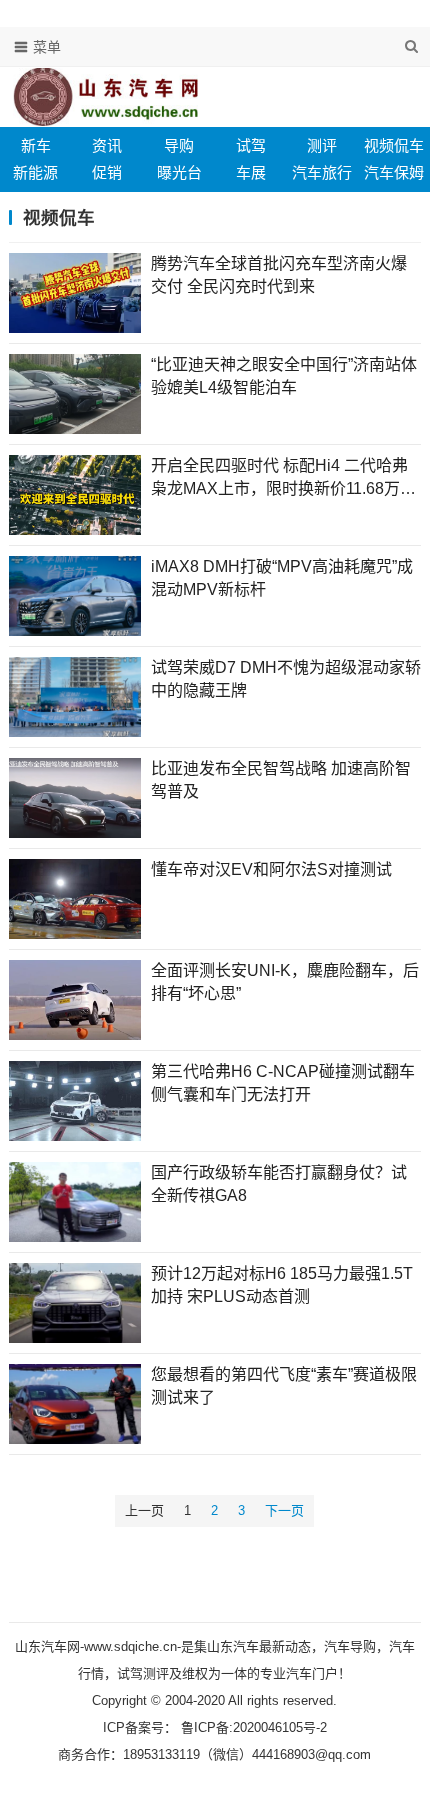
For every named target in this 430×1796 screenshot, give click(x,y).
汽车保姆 (394, 172)
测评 (322, 145)
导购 (179, 145)
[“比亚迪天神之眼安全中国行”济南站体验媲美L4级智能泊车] (75, 394)
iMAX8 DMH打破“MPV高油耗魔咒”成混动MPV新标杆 (282, 577)
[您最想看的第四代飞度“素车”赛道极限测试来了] (75, 1404)
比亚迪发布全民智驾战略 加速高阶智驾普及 (281, 779)
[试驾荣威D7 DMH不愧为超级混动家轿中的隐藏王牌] (75, 697)
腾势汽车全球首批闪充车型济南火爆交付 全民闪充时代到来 (279, 274)
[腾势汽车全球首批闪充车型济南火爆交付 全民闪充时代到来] (75, 293)
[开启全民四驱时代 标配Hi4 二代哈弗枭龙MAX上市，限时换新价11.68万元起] (75, 495)
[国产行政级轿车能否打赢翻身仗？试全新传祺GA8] (75, 1202)
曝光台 (179, 172)
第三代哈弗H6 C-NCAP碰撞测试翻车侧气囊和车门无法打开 (283, 1082)
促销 (107, 172)
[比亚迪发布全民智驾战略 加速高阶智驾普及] (75, 798)
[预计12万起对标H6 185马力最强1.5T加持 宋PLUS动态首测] (75, 1303)
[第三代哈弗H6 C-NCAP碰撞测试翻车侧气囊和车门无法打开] (75, 1101)
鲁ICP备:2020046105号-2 (252, 1727)
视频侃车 (394, 145)
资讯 (107, 145)
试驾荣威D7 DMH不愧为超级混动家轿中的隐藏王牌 (286, 678)
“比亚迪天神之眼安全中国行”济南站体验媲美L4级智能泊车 (284, 375)
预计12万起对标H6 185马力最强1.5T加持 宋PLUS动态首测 (282, 1284)
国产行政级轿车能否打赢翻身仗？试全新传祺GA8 (279, 1183)
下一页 (284, 1510)
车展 (251, 172)
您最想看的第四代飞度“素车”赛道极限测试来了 (284, 1385)
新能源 (35, 172)
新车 (36, 145)
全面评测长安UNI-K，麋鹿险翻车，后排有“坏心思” (285, 981)
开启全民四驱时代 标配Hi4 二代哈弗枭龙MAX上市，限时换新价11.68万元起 (283, 478)
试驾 (251, 145)
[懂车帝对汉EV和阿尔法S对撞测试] (75, 899)
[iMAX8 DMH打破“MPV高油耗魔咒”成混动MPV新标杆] (75, 596)
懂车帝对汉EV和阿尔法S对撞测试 (271, 869)
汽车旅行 (322, 172)
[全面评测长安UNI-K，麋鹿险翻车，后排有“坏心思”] (75, 1000)
